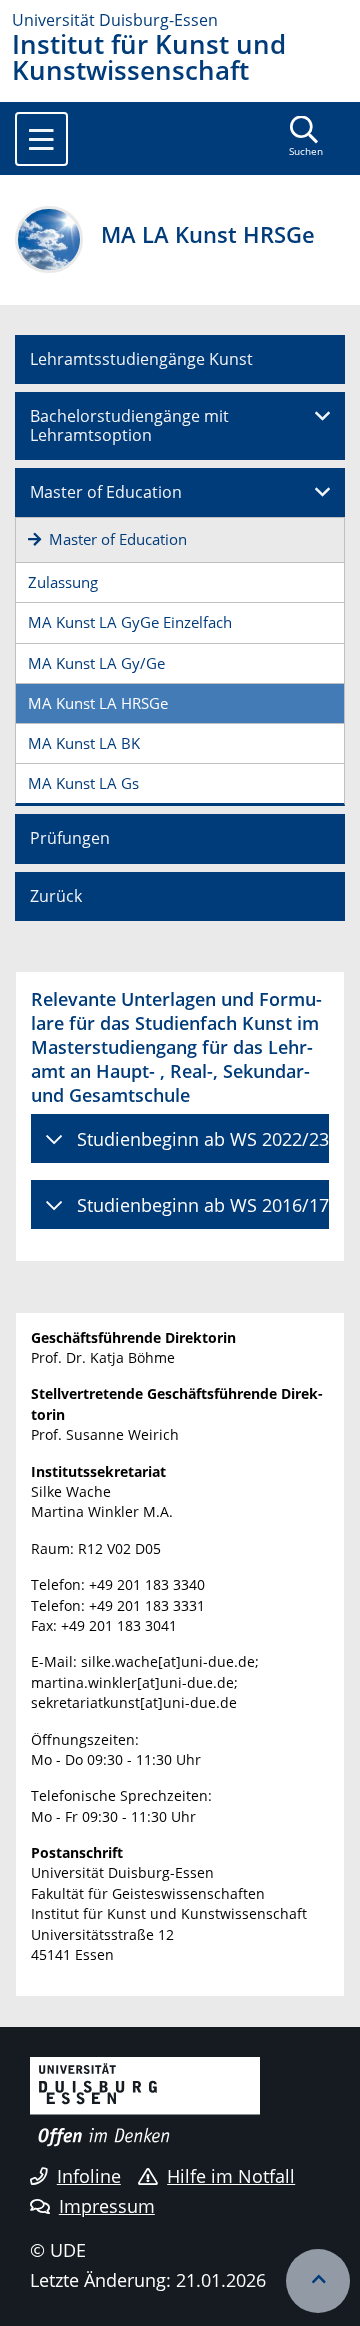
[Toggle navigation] (41, 139)
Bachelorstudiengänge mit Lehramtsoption (129, 425)
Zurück (56, 896)
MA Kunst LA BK (84, 743)
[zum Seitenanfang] (318, 2281)
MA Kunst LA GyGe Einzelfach (130, 622)
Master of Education (106, 492)
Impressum (107, 2206)
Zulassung (63, 582)
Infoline (89, 2176)
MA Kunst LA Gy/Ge (96, 663)
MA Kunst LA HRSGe (98, 703)
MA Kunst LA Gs (83, 783)
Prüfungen (70, 838)
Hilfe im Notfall (231, 2176)
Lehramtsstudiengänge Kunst (141, 359)
